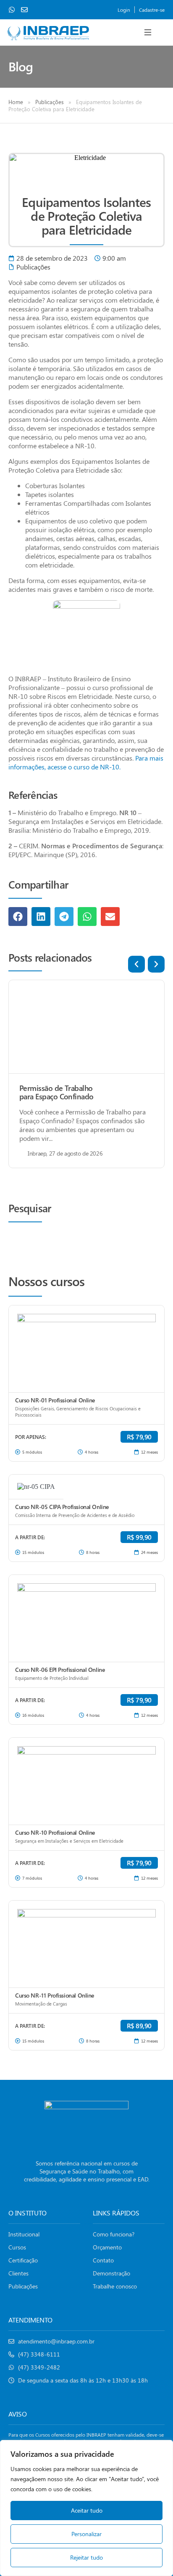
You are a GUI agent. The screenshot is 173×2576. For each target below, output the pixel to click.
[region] (86, 2508)
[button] (148, 32)
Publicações (50, 102)
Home (16, 102)
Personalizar (86, 2534)
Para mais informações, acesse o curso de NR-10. (86, 762)
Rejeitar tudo (86, 2557)
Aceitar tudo (87, 2510)
